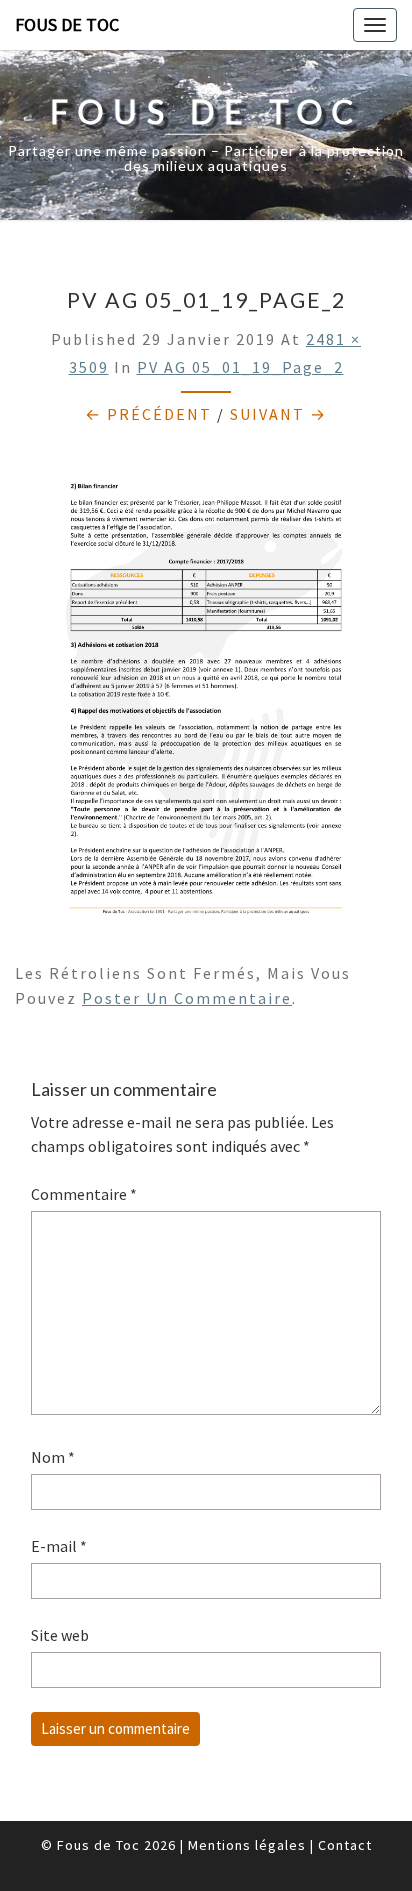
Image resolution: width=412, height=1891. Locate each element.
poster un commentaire (187, 998)
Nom (53, 1457)
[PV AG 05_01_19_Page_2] (206, 700)
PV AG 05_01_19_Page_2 (240, 367)
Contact (345, 1845)
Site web (60, 1635)
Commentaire (84, 1194)
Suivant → (278, 414)
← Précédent (148, 414)
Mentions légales (247, 1845)
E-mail (59, 1546)
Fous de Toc (67, 24)
